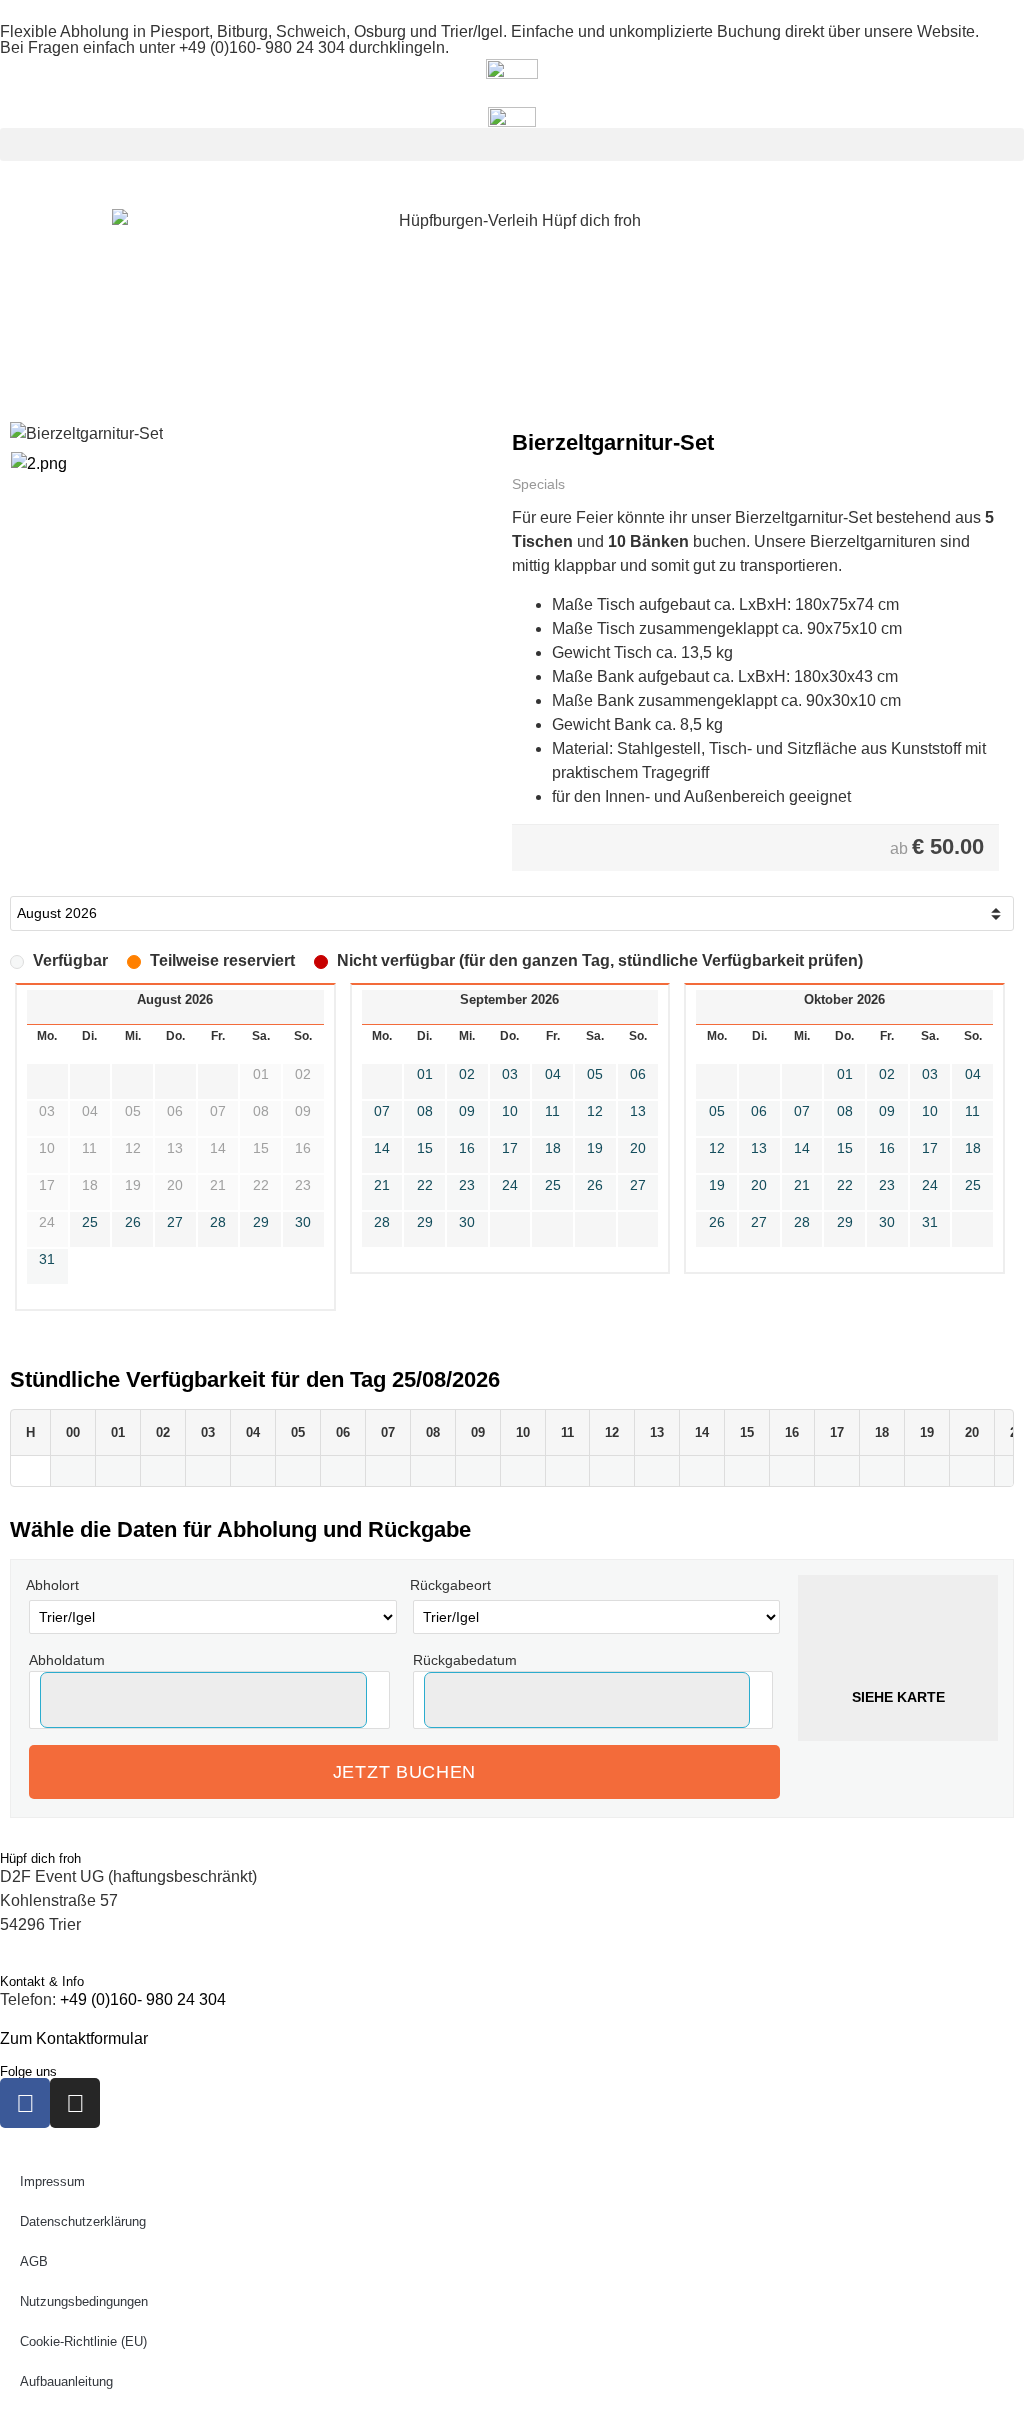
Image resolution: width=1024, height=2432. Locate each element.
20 (638, 1148)
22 (425, 1185)
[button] (512, 144)
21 (382, 1185)
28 (218, 1222)
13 (638, 1111)
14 (382, 1148)
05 (595, 1074)
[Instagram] (75, 2103)
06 (638, 1074)
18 (553, 1148)
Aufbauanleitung (66, 2381)
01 (425, 1074)
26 (133, 1222)
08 (425, 1111)
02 (467, 1074)
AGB (34, 2261)
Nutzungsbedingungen (84, 2301)
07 (382, 1111)
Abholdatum (67, 1660)
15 (425, 1148)
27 (175, 1222)
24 (510, 1185)
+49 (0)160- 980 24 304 (262, 47)
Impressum (52, 2181)
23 (467, 1185)
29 (261, 1222)
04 (553, 1074)
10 (510, 1111)
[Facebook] (25, 2103)
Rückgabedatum (465, 1660)
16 (467, 1148)
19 (595, 1148)
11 (552, 1111)
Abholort (52, 1585)
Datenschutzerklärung (83, 2221)
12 (595, 1111)
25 (90, 1222)
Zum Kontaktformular (74, 2038)
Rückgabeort (450, 1585)
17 (510, 1148)
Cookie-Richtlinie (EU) (83, 2341)
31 (47, 1259)
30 (303, 1222)
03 (510, 1074)
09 (467, 1111)
